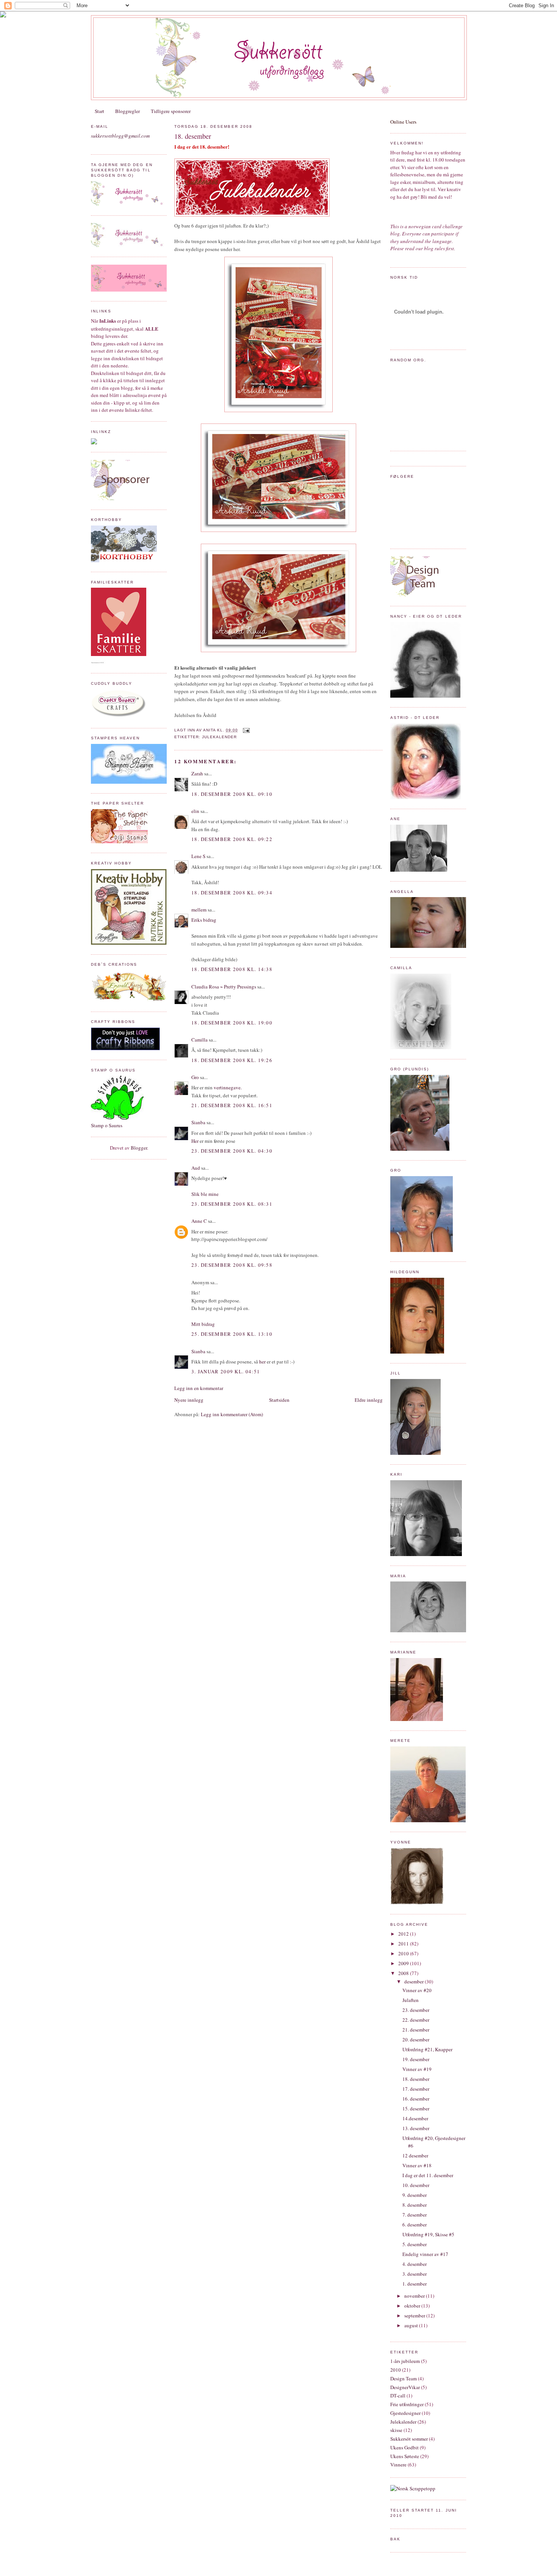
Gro (195, 1077)
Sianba (198, 1122)
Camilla (199, 1040)
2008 (404, 1973)
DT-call (398, 2396)
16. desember (416, 2099)
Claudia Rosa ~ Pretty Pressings (224, 987)
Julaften (411, 2000)
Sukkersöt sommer (409, 2439)
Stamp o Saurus (107, 1125)
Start (99, 111)
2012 (404, 1934)
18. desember (193, 136)
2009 (404, 1963)
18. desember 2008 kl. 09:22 (232, 839)
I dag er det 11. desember (428, 2175)
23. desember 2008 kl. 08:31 (232, 1204)
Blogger (139, 1148)
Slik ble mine (205, 1194)
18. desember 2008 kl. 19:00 (232, 1023)
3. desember (415, 2274)
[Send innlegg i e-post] (245, 730)
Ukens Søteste (405, 2456)
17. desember (416, 2089)
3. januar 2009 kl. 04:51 (226, 1371)
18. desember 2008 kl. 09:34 (232, 893)
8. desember (415, 2205)
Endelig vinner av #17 (425, 2254)
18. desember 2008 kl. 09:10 (232, 794)
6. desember (415, 2225)
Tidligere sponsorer (171, 111)
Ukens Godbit (404, 2447)
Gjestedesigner (405, 2413)
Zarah (197, 773)
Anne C (199, 1221)
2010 (404, 1953)
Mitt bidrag (203, 1324)
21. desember (416, 2030)
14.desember (415, 2118)
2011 (404, 1944)
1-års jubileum (405, 2361)
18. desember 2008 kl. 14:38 (232, 969)
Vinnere (398, 2465)
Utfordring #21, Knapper (427, 2049)
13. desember (416, 2128)
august (412, 2325)
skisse (396, 2430)
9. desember (415, 2195)
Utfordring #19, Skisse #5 (428, 2234)
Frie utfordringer (407, 2404)
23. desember (416, 2010)
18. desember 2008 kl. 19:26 (232, 1060)
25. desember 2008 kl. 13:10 (232, 1334)
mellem (199, 910)
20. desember (416, 2039)
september (415, 2316)
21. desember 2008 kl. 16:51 (232, 1105)
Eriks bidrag (204, 920)
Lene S (198, 856)
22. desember (416, 2020)
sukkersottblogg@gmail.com (120, 136)
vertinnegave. (228, 1087)
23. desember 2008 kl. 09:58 (232, 1265)
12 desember (415, 2156)
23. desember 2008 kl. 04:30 (232, 1151)
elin (195, 811)
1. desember (415, 2284)
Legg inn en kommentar (199, 1388)
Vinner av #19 (417, 2069)
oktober (413, 2306)
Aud (196, 1168)
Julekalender (219, 737)
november (415, 2296)
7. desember (415, 2215)
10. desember (416, 2185)
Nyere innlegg (189, 1400)
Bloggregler (128, 111)
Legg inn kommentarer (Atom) (232, 1414)
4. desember (415, 2264)
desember (415, 1981)
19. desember (416, 2059)
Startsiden (279, 1400)
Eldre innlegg (369, 1400)
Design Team (404, 2378)
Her (195, 1141)
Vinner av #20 (417, 1990)
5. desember (415, 2244)
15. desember (416, 2108)
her (262, 1362)
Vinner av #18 (417, 2165)
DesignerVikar (405, 2387)
